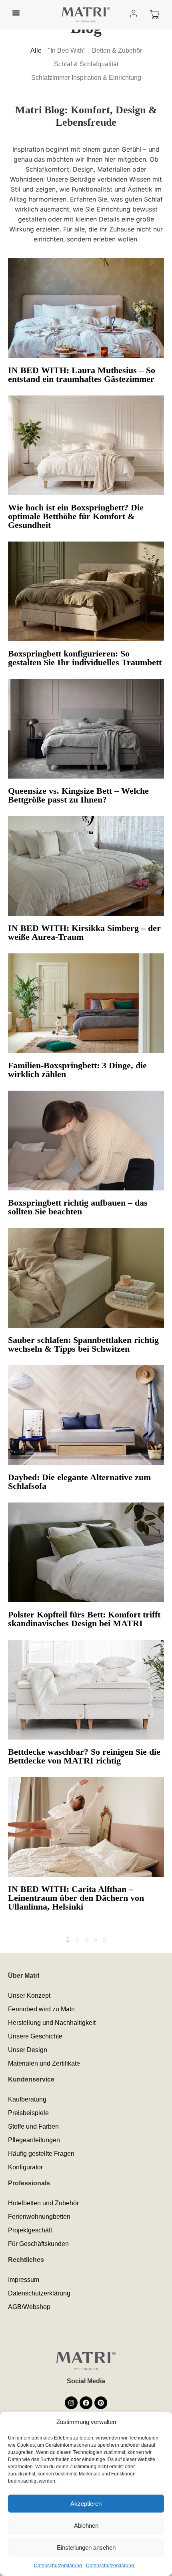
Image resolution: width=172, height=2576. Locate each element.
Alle (36, 50)
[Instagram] (71, 2403)
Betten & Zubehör (117, 50)
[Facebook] (86, 2403)
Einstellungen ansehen (86, 2547)
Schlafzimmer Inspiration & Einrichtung (86, 78)
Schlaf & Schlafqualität (86, 64)
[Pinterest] (101, 2403)
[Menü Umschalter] (16, 13)
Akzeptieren (86, 2504)
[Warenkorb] (155, 15)
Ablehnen (86, 2526)
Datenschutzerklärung (58, 2566)
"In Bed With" (67, 50)
